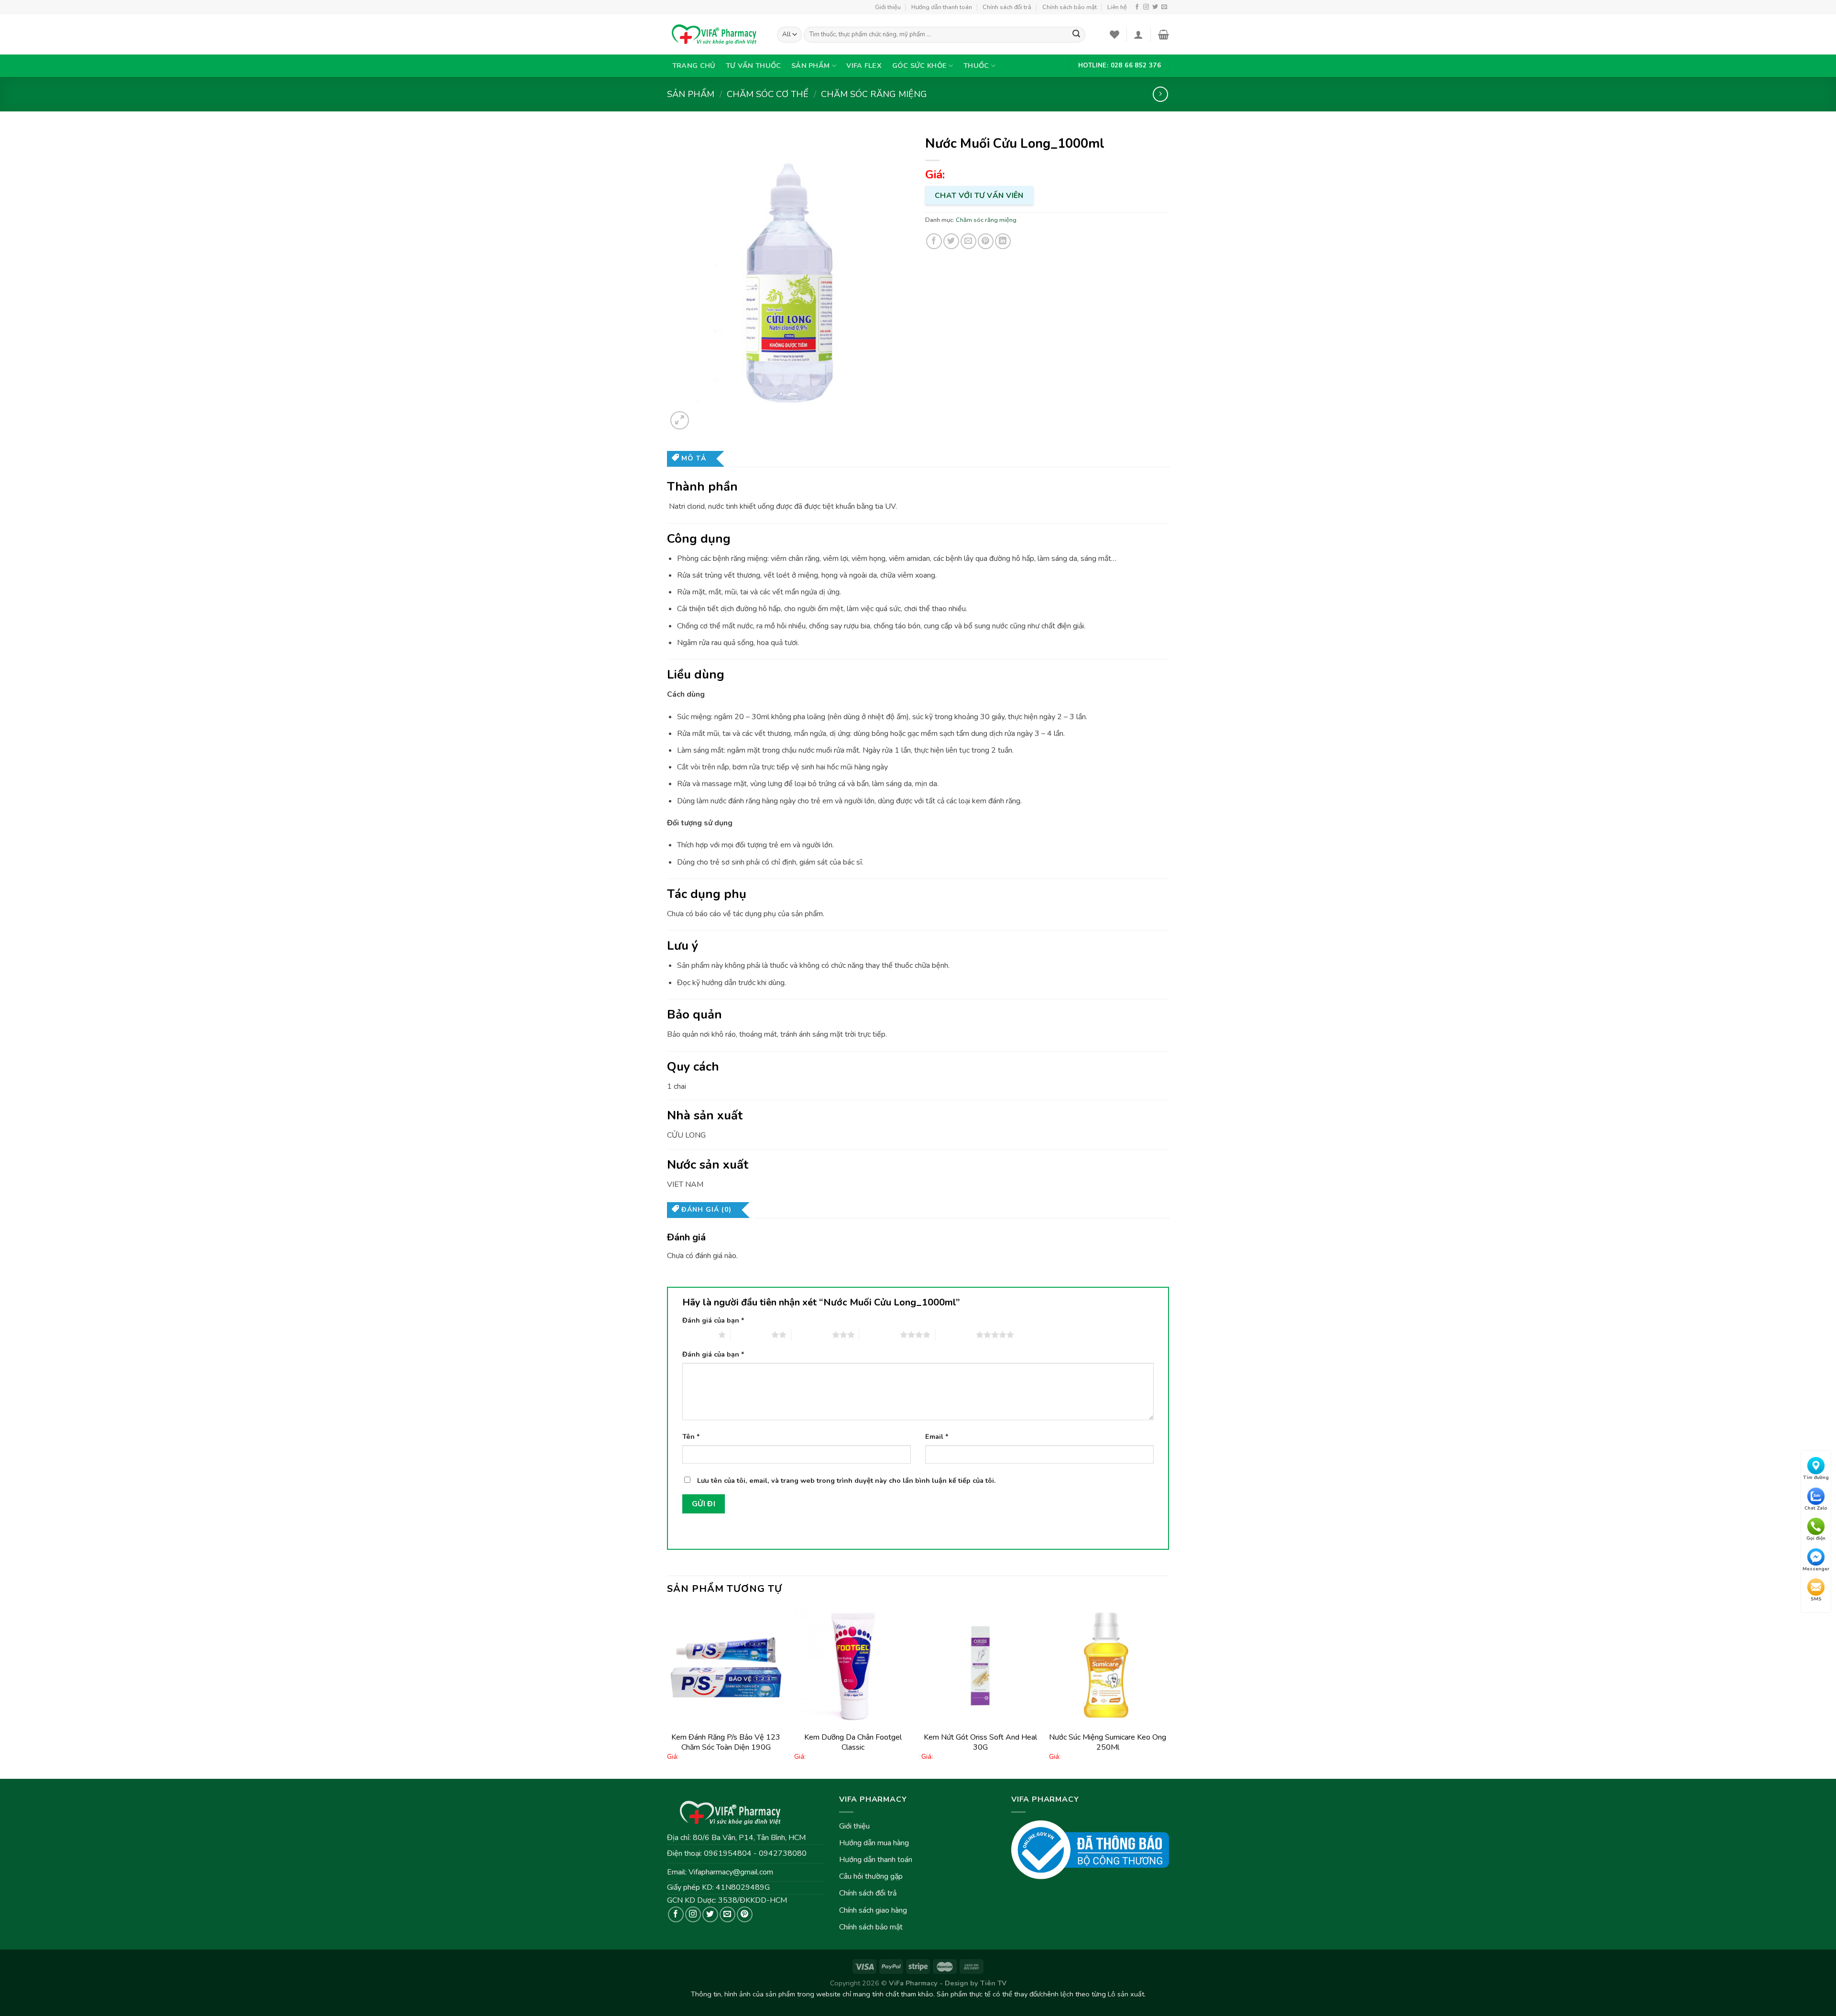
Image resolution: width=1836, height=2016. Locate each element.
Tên (691, 1436)
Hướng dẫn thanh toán (942, 7)
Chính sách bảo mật (1070, 7)
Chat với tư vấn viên (979, 195)
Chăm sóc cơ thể (768, 94)
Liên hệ (1117, 7)
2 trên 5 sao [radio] (751, 1335)
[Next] (1166, 1692)
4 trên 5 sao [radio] (880, 1335)
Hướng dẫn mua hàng (874, 1843)
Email (937, 1436)
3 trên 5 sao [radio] (812, 1335)
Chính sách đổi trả (1007, 7)
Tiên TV (993, 1983)
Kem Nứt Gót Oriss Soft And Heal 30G (980, 1742)
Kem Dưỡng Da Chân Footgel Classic (853, 1742)
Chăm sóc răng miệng (874, 94)
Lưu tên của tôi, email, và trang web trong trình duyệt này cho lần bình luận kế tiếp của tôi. (847, 1480)
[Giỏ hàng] (1164, 34)
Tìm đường (1816, 1478)
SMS (1816, 1599)
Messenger (1816, 1569)
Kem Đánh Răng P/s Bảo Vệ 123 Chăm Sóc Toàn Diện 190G (726, 1742)
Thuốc (976, 66)
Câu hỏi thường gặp (871, 1876)
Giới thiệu (888, 7)
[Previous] (667, 1692)
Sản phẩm (810, 66)
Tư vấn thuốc (753, 66)
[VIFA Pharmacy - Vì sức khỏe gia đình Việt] (715, 34)
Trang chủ (694, 66)
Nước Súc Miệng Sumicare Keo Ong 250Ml (1108, 1742)
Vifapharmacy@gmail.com (731, 1872)
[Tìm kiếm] (1076, 35)
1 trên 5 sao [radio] (698, 1335)
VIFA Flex (864, 66)
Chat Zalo (1816, 1508)
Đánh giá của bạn (713, 1320)
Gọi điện (1816, 1538)
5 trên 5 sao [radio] (956, 1335)
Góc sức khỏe (919, 66)
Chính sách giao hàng (873, 1910)
